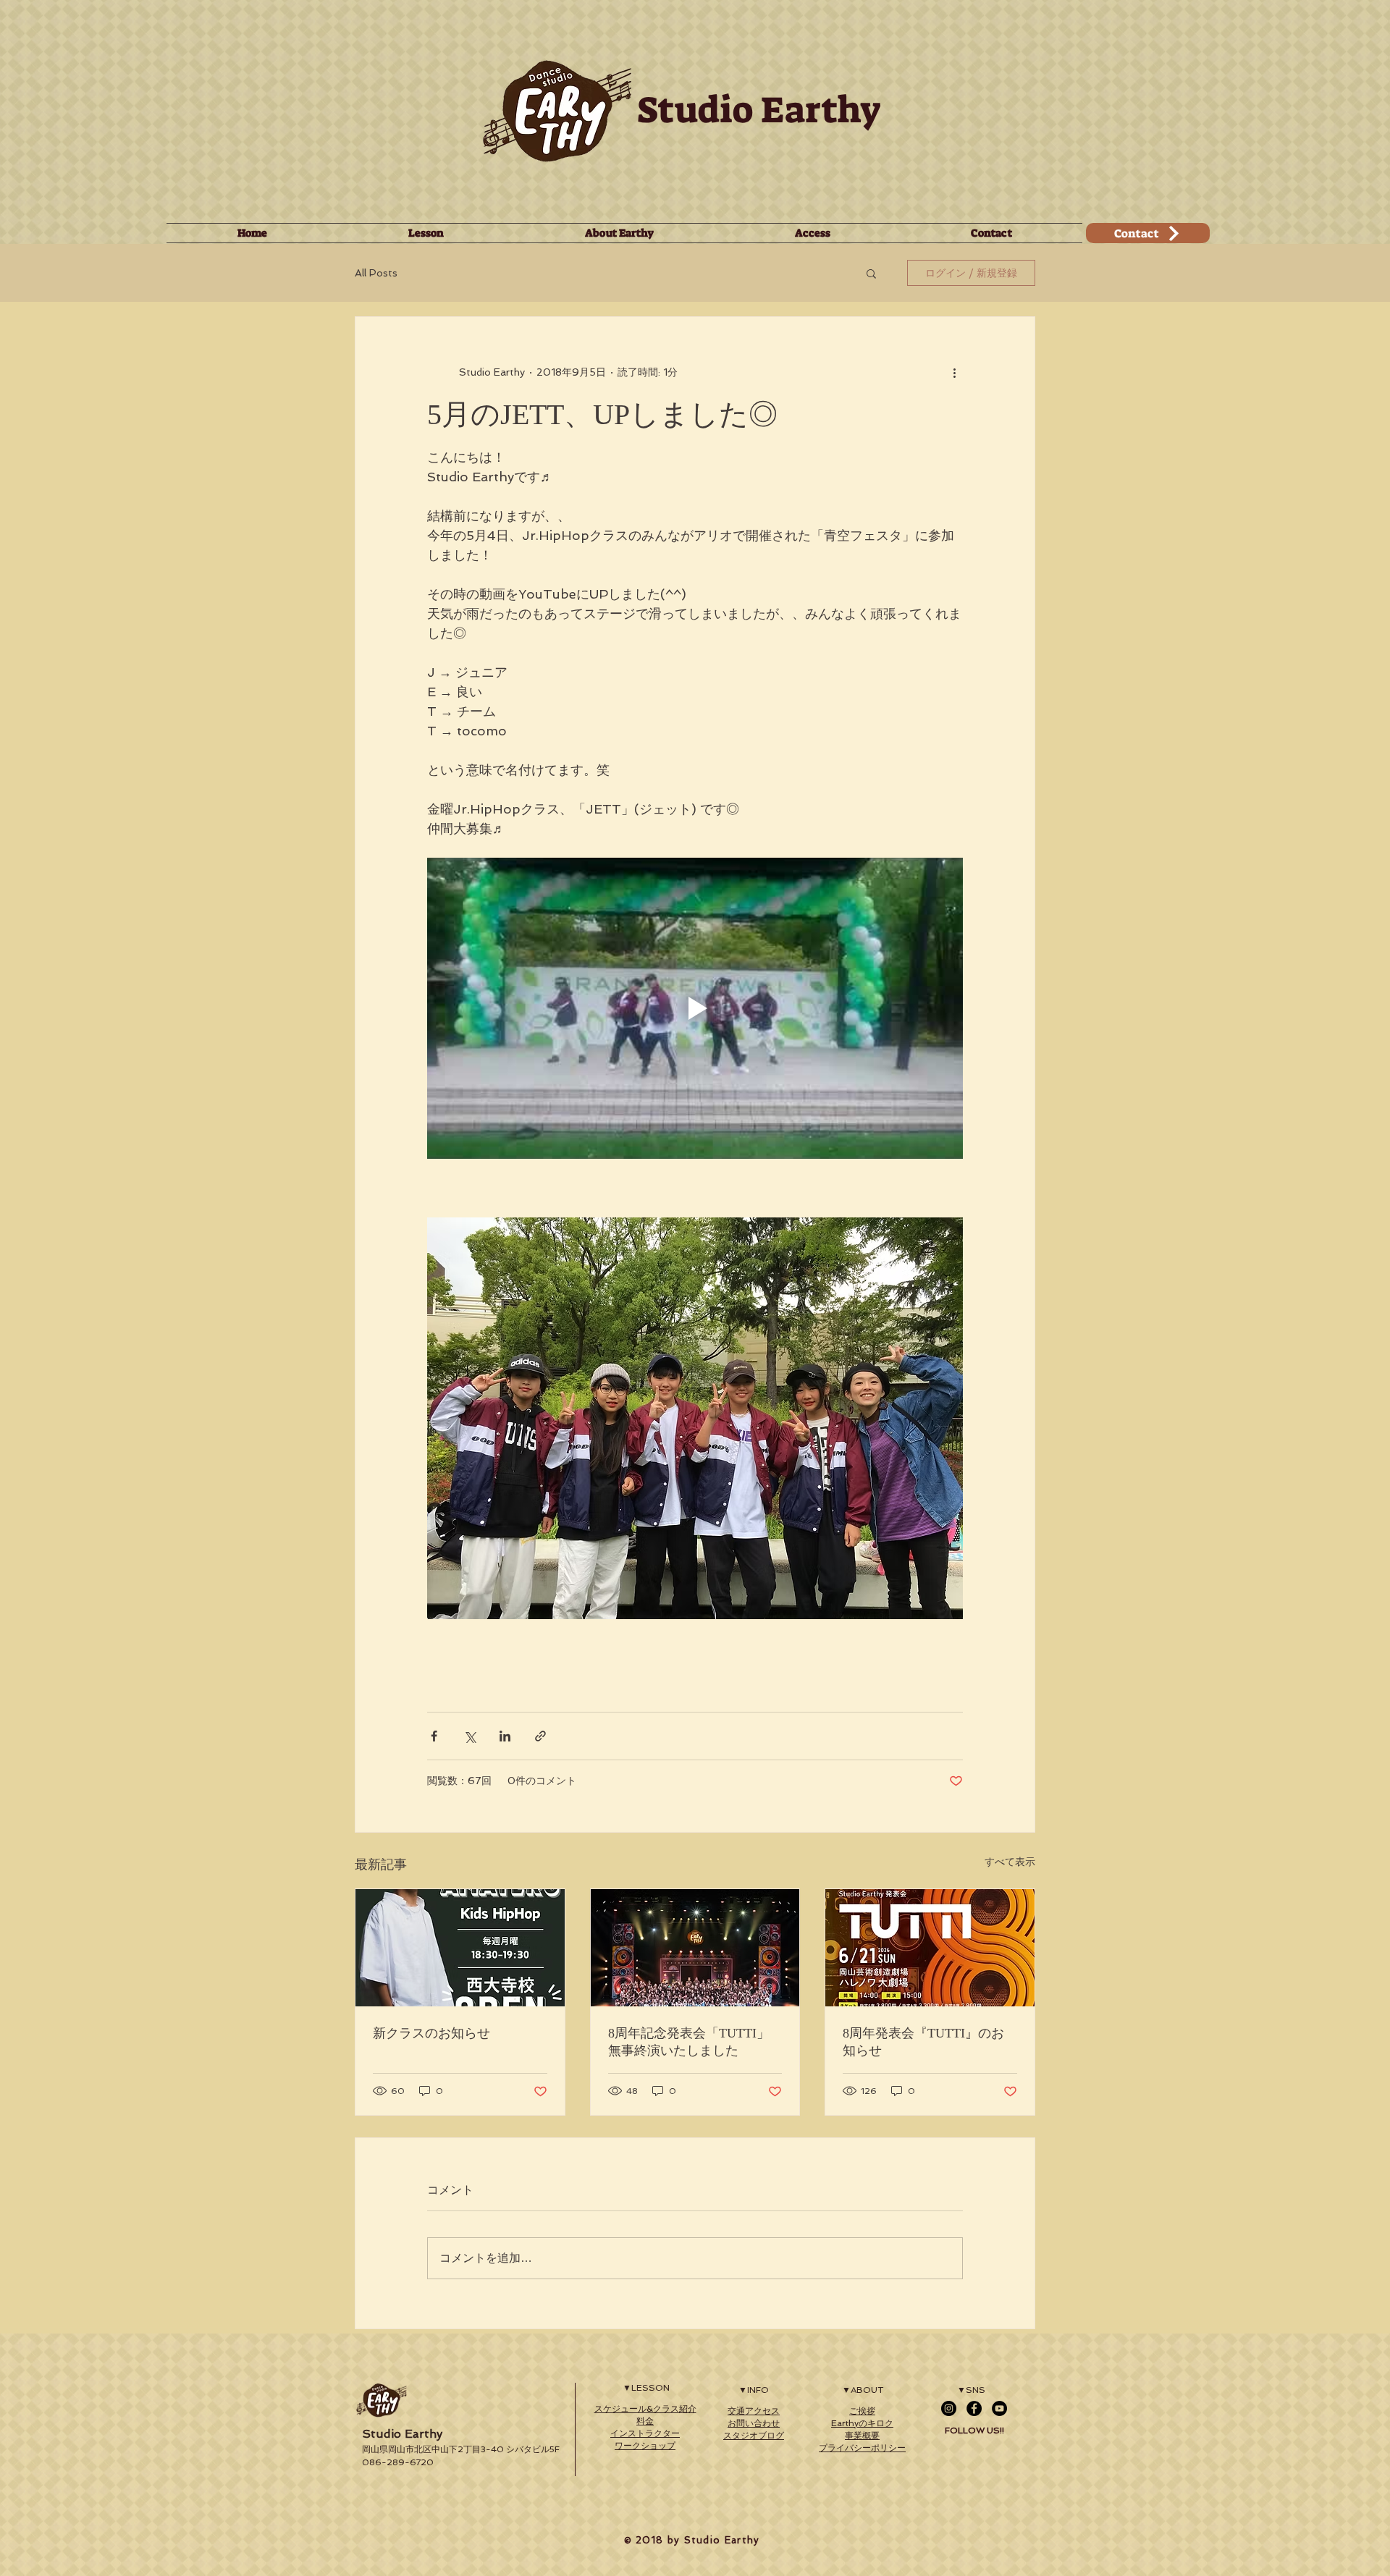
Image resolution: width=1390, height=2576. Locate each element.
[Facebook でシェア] (434, 1736)
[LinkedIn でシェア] (505, 1736)
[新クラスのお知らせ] (460, 1948)
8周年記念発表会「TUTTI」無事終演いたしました (689, 2042)
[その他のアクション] (954, 372)
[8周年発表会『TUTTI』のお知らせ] (930, 1948)
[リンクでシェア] (540, 1736)
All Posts (376, 273)
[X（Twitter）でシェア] (469, 1736)
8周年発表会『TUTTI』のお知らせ (923, 2042)
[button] (871, 273)
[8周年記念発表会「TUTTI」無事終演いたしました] (695, 1948)
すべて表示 (1010, 1862)
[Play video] (695, 1008)
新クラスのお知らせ (431, 2033)
